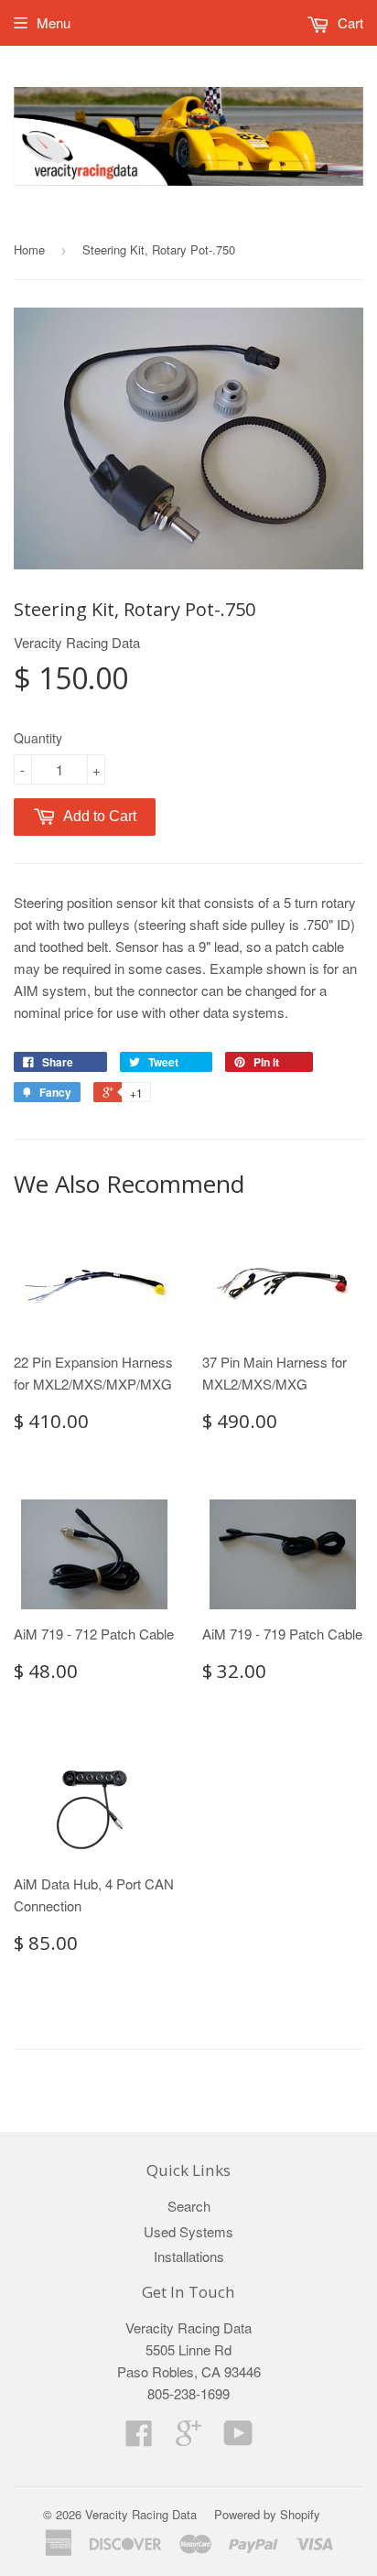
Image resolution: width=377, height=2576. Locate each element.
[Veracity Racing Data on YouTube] (238, 2438)
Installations (189, 2256)
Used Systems (188, 2231)
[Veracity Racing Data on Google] (188, 2438)
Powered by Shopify (267, 2514)
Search (189, 2206)
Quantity (38, 738)
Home (29, 249)
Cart (349, 22)
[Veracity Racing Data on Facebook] (139, 2438)
